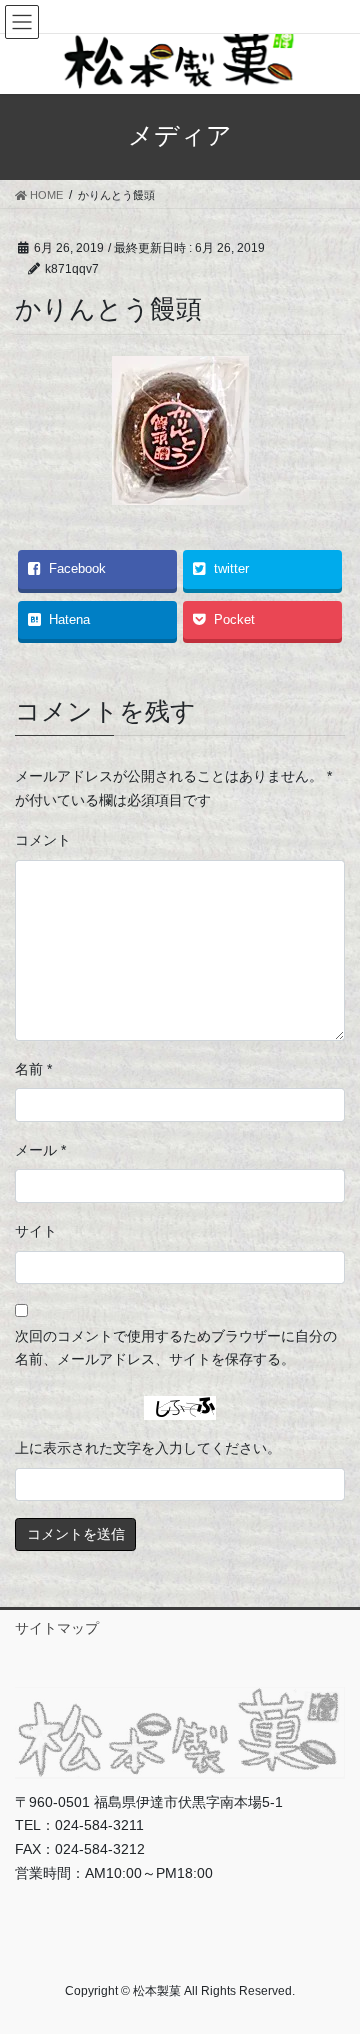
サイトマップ (57, 1628)
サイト (36, 1231)
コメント (43, 840)
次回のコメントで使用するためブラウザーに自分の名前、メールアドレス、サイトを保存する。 (176, 1348)
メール (40, 1150)
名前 (33, 1069)
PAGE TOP (331, 1955)
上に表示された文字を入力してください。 (148, 1448)
